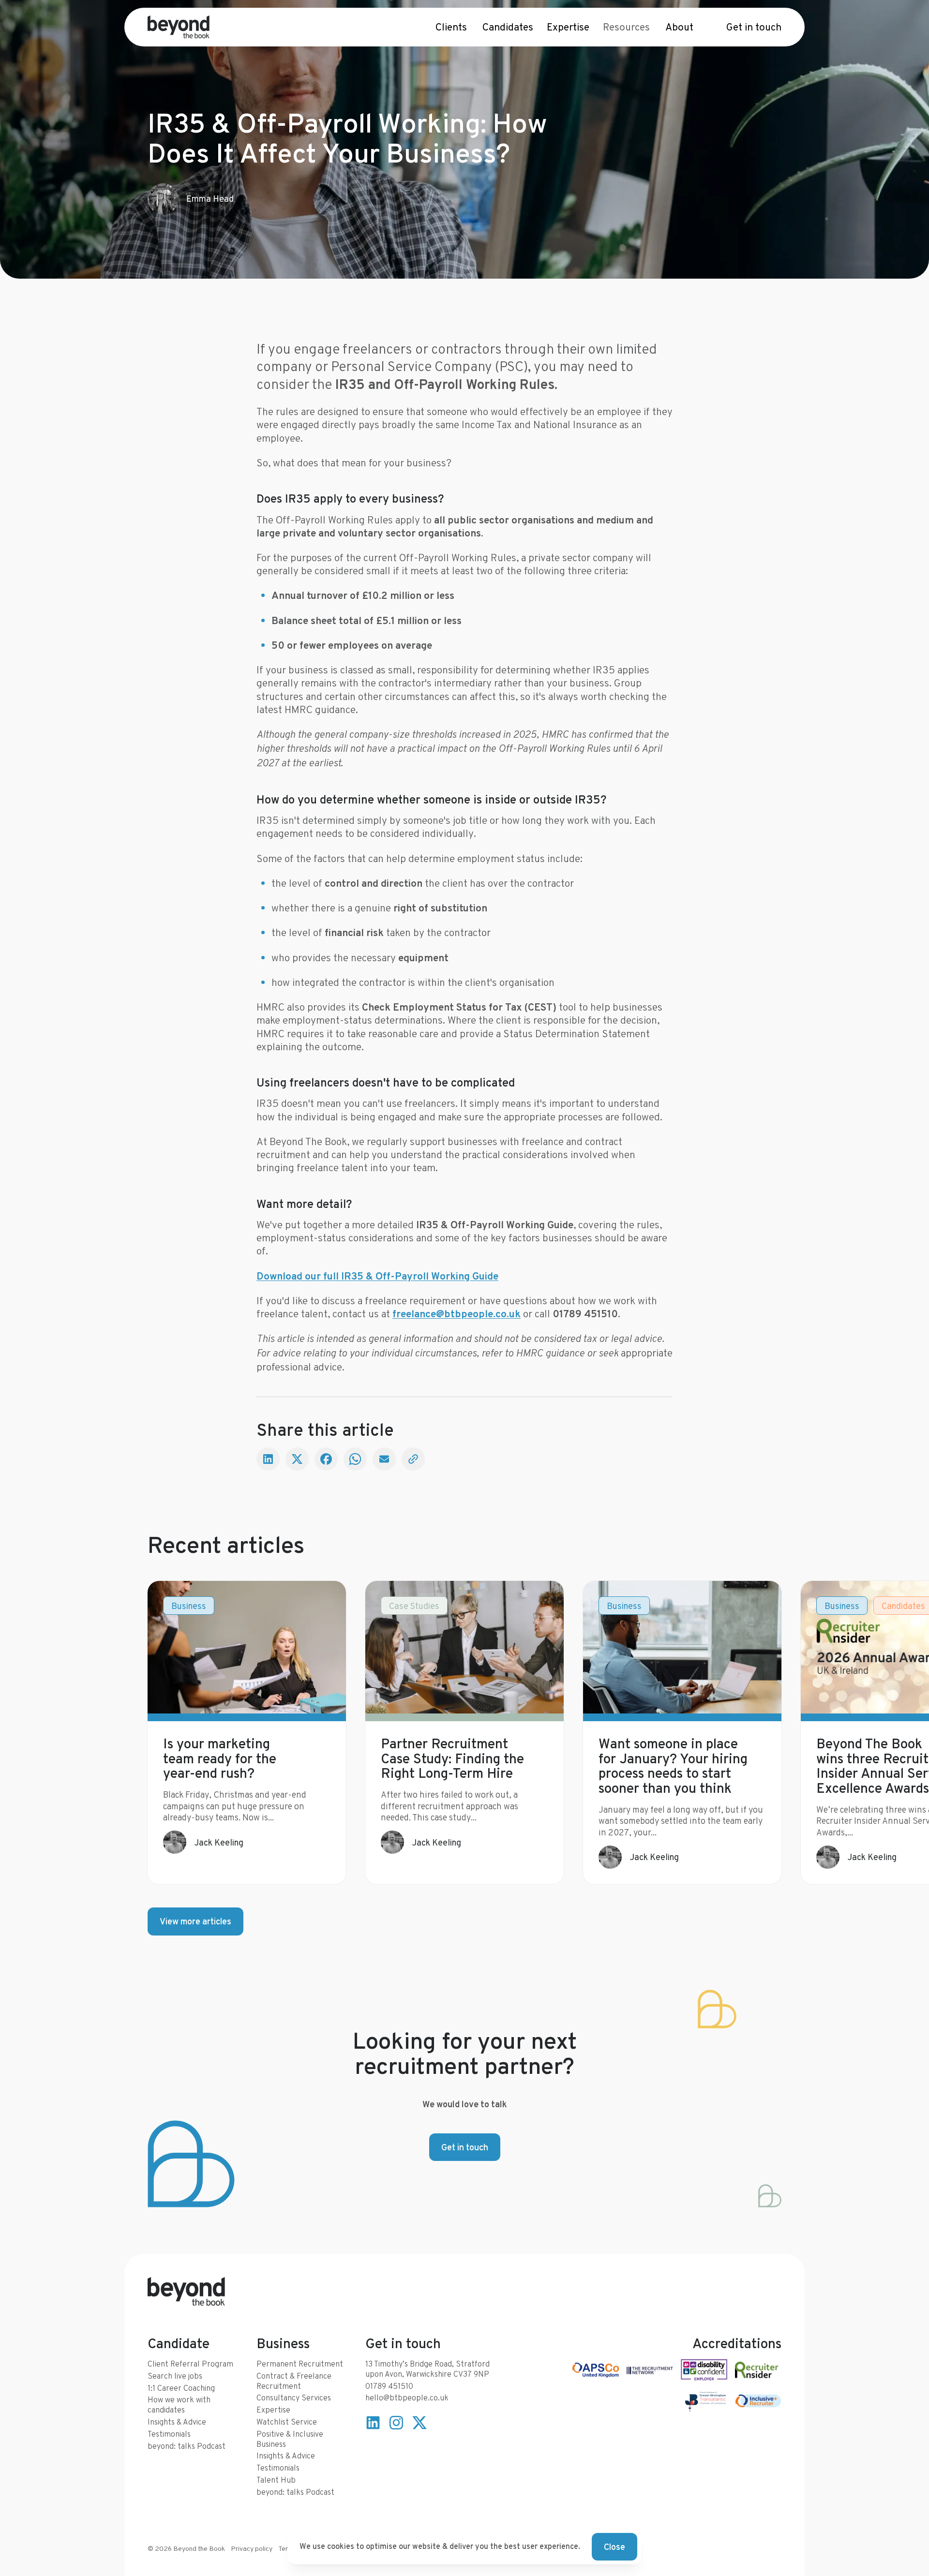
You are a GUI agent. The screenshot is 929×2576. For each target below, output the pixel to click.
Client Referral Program (190, 2364)
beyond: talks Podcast (187, 2446)
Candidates (508, 27)
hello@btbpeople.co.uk (407, 2398)
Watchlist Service (287, 2422)
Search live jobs (175, 2376)
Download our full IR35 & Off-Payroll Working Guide (377, 1276)
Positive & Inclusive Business (290, 2439)
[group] (247, 1733)
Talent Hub (276, 2480)
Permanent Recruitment (300, 2364)
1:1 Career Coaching (181, 2388)
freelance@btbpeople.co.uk (457, 1314)
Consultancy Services (294, 2398)
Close (614, 2547)
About (679, 27)
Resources (626, 27)
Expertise (568, 27)
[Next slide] (762, 1733)
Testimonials (169, 2434)
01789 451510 (389, 2386)
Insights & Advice (177, 2422)
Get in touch (754, 27)
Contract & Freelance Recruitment (294, 2381)
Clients (451, 27)
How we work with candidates (179, 2405)
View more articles (195, 1921)
